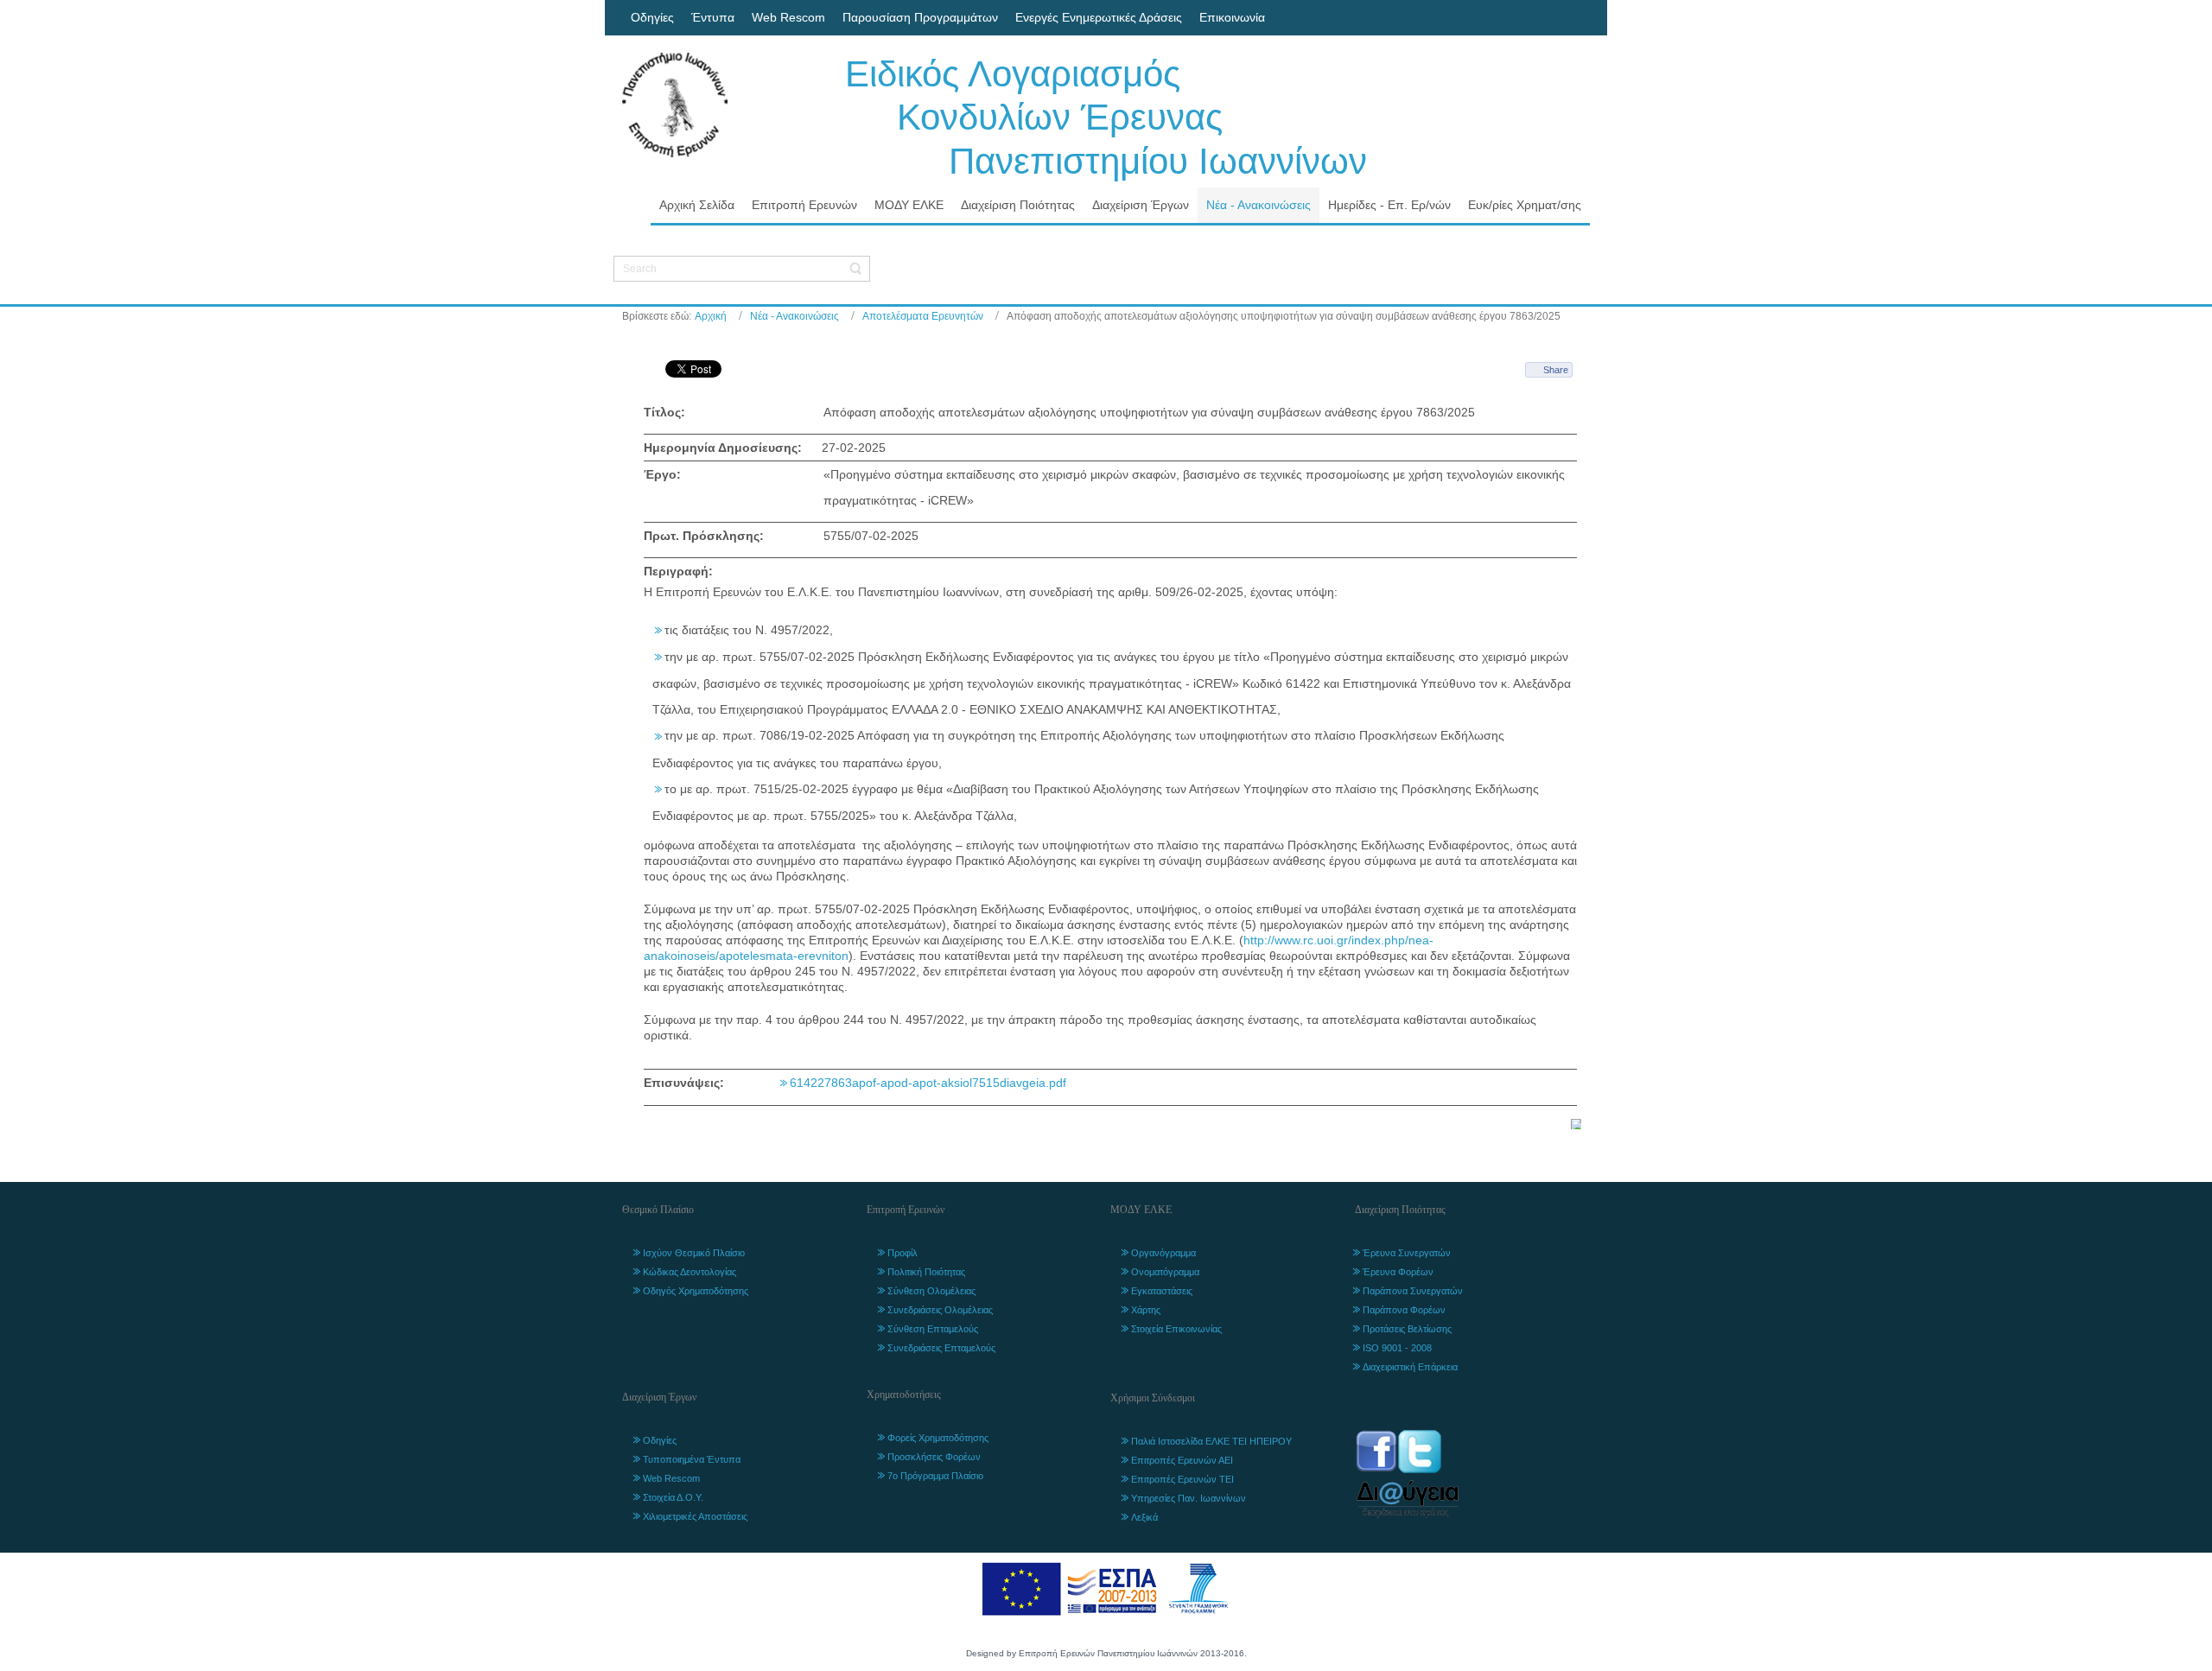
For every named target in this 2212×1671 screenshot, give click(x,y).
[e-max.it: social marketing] (1576, 1122)
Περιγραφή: (678, 571)
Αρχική (711, 316)
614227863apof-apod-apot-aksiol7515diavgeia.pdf (928, 1083)
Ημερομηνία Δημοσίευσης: (723, 448)
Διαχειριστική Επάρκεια (1410, 1367)
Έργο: (662, 474)
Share (1556, 370)
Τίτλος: (664, 412)
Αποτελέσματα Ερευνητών (923, 316)
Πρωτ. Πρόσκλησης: (704, 536)
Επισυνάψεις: (684, 1083)
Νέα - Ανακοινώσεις (795, 316)
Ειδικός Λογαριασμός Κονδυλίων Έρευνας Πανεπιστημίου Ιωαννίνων (1106, 118)
